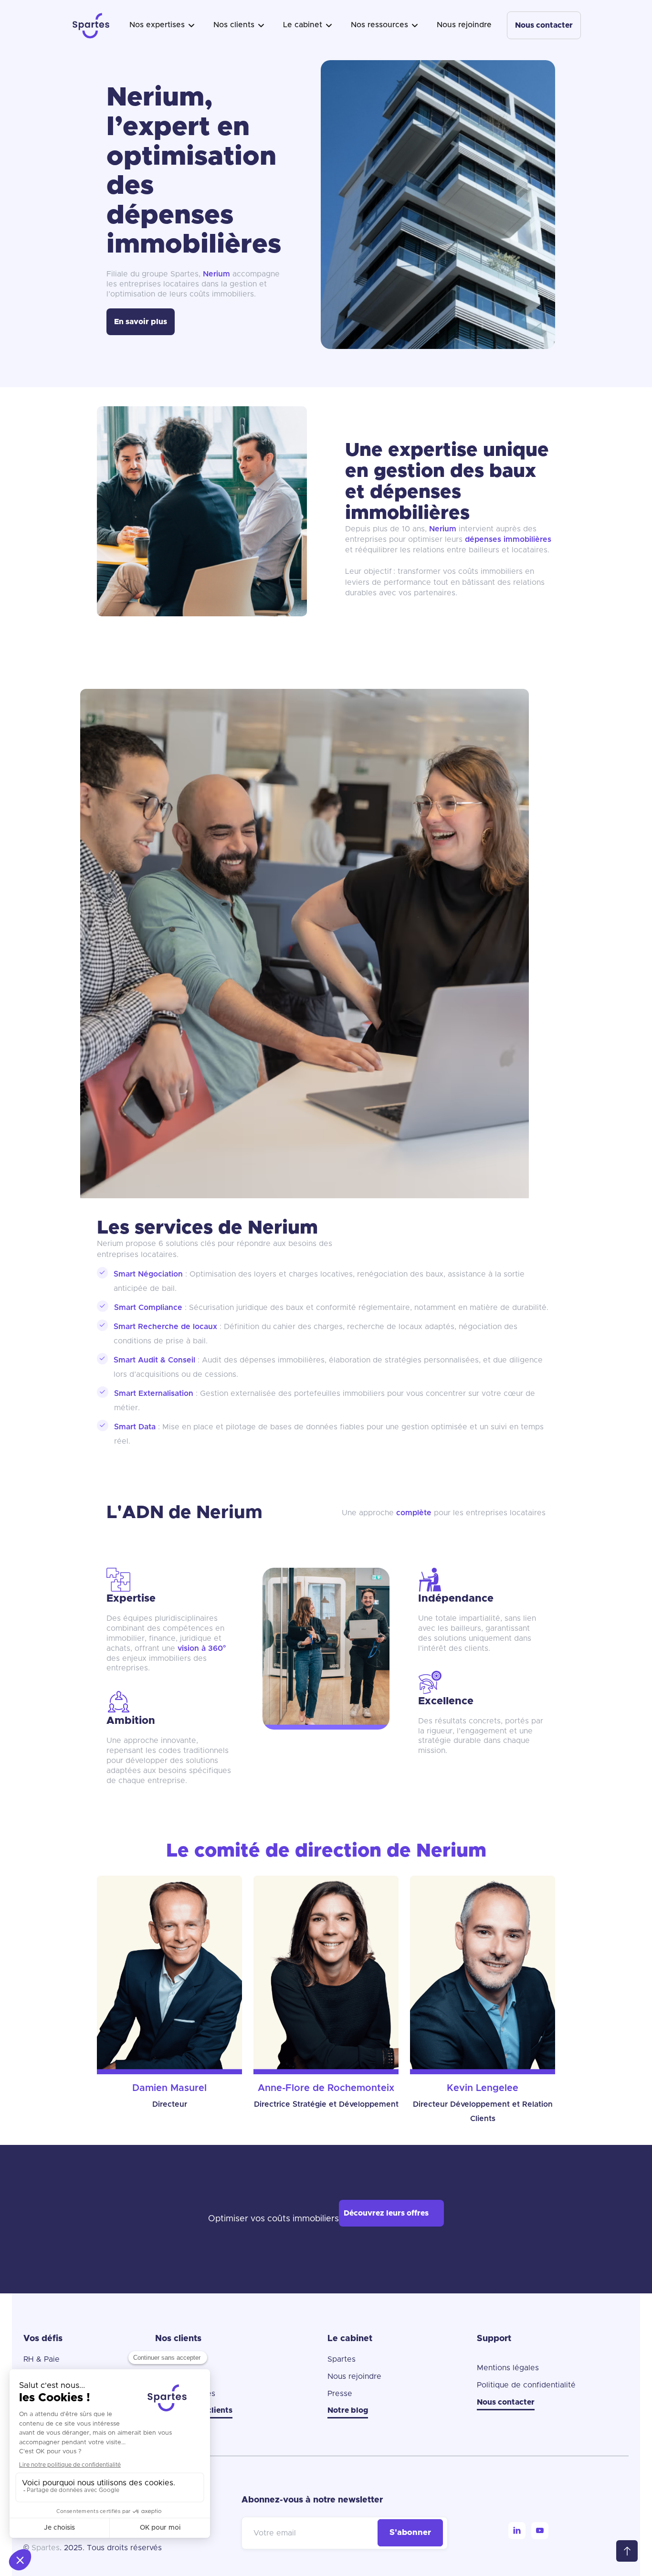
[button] (162, 25)
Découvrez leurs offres (386, 2213)
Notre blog (348, 2410)
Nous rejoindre (464, 25)
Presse (340, 2394)
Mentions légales (508, 2368)
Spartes (342, 2359)
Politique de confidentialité (526, 2385)
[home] (91, 25)
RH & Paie (42, 2359)
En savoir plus (141, 322)
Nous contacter (544, 25)
